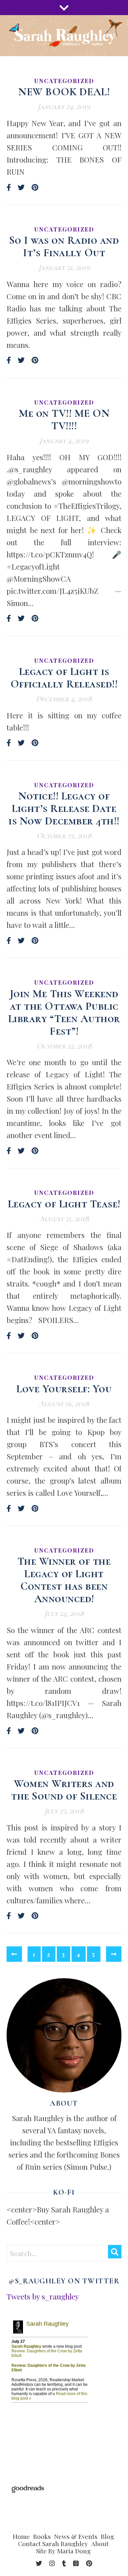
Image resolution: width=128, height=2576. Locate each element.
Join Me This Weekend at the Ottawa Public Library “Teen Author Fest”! (64, 1012)
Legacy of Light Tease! (64, 1204)
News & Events (76, 2536)
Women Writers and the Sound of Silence (64, 1790)
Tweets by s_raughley (43, 2296)
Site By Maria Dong (63, 2551)
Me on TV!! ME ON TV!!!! (64, 420)
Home (21, 2536)
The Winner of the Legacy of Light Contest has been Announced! (64, 1580)
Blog (107, 2536)
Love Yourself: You (64, 1389)
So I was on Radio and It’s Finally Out (64, 246)
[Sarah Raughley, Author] (64, 36)
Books (42, 2536)
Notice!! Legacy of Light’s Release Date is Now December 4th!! (64, 808)
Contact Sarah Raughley (53, 2543)
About (100, 2543)
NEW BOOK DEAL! (64, 92)
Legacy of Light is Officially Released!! (64, 678)
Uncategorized (64, 81)
